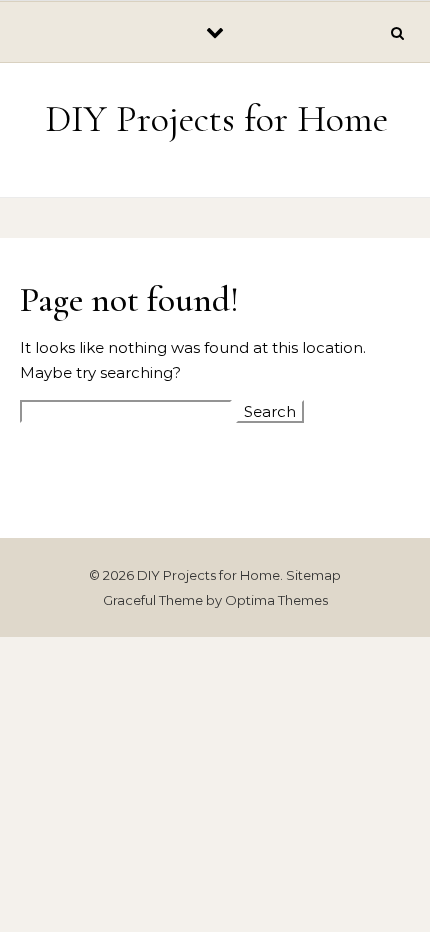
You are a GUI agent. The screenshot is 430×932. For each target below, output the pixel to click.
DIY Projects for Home (216, 119)
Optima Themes (276, 600)
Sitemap (313, 575)
